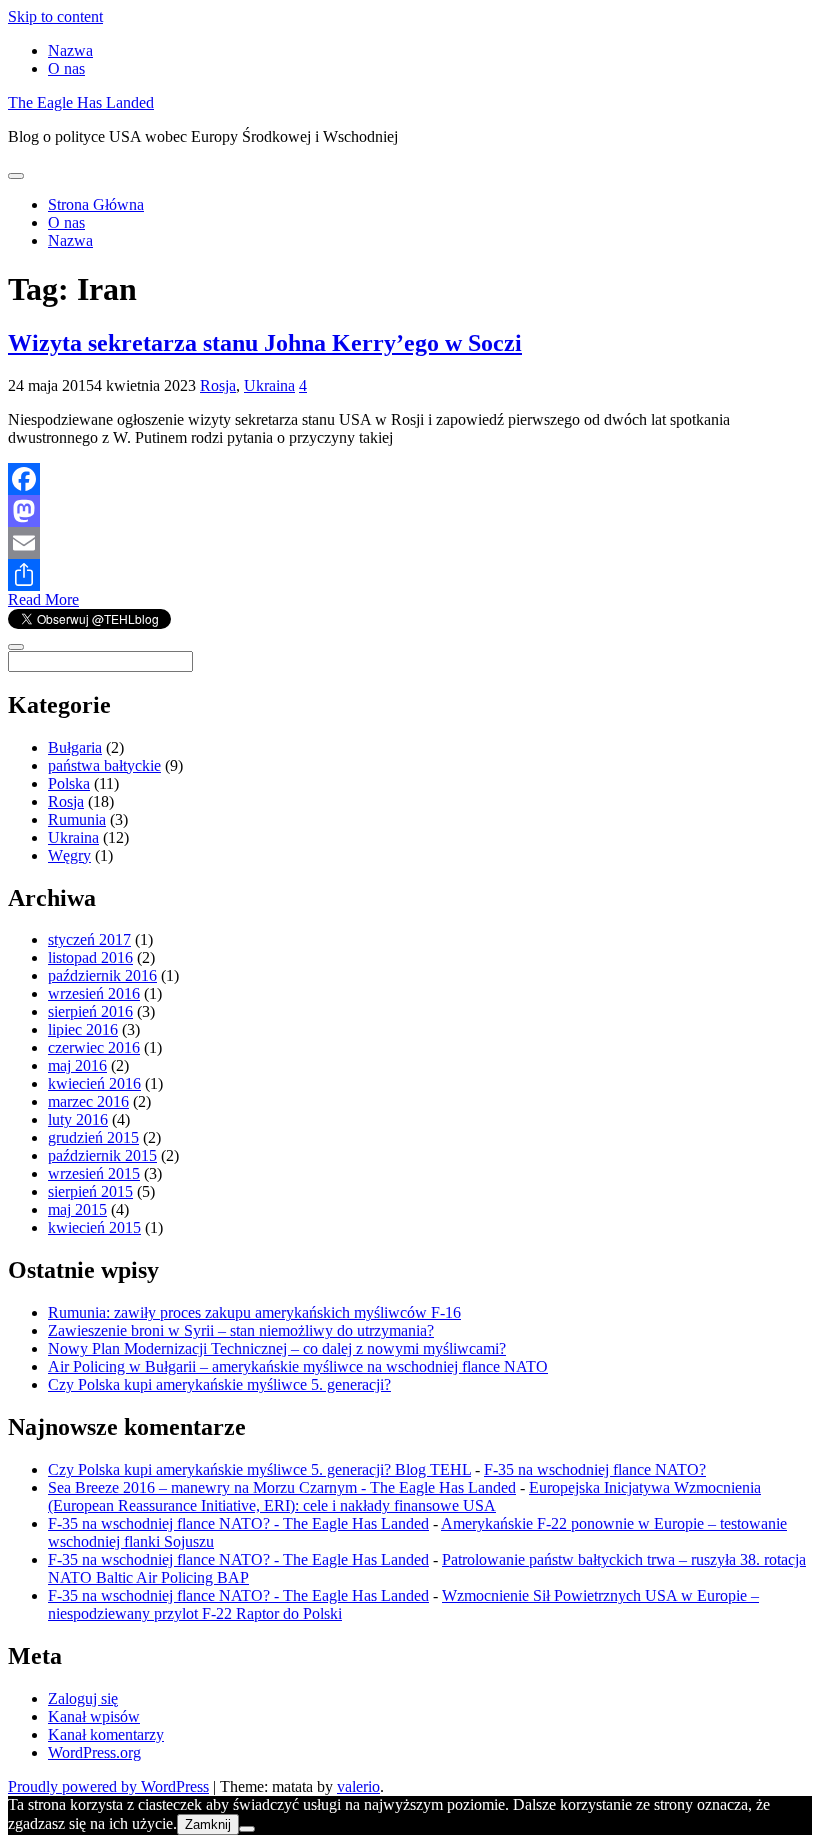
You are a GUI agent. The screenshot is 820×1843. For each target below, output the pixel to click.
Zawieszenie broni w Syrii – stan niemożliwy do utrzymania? (241, 1330)
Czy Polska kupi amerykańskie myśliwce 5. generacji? (219, 1384)
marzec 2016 (88, 1101)
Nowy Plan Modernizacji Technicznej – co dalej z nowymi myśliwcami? (277, 1348)
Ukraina (269, 385)
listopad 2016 (90, 957)
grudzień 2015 (93, 1137)
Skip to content (55, 16)
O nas (66, 68)
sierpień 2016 (90, 1011)
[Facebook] (410, 479)
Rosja (218, 385)
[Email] (410, 543)
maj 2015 (77, 1209)
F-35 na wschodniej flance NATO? (595, 1469)
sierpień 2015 (90, 1191)
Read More (43, 599)
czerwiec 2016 (94, 1047)
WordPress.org (94, 1752)
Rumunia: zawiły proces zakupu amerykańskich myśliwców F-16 (254, 1312)
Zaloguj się (83, 1698)
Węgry (69, 855)
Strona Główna (96, 204)
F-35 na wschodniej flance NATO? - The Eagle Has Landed (238, 1523)
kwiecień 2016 (94, 1083)
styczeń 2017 (89, 939)
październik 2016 (102, 975)
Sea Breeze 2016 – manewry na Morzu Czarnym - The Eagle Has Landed (282, 1487)
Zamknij (208, 1824)
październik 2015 (102, 1155)
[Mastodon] (410, 511)
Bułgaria (75, 747)
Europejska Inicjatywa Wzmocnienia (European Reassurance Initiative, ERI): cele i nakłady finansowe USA (404, 1496)
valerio (358, 1786)
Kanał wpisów (94, 1716)
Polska (69, 783)
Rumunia (77, 819)
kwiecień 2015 (94, 1227)
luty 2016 (78, 1119)
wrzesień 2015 (94, 1173)
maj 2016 (77, 1065)
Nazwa (70, 50)
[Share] (410, 575)
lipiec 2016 (83, 1029)
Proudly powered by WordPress (108, 1786)
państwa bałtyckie (104, 765)
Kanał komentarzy (106, 1734)
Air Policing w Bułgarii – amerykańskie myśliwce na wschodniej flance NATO (298, 1366)
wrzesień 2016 (94, 993)
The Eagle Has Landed (81, 102)
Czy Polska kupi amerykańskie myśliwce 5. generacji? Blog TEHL (259, 1469)
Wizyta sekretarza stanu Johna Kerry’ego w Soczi (265, 343)
